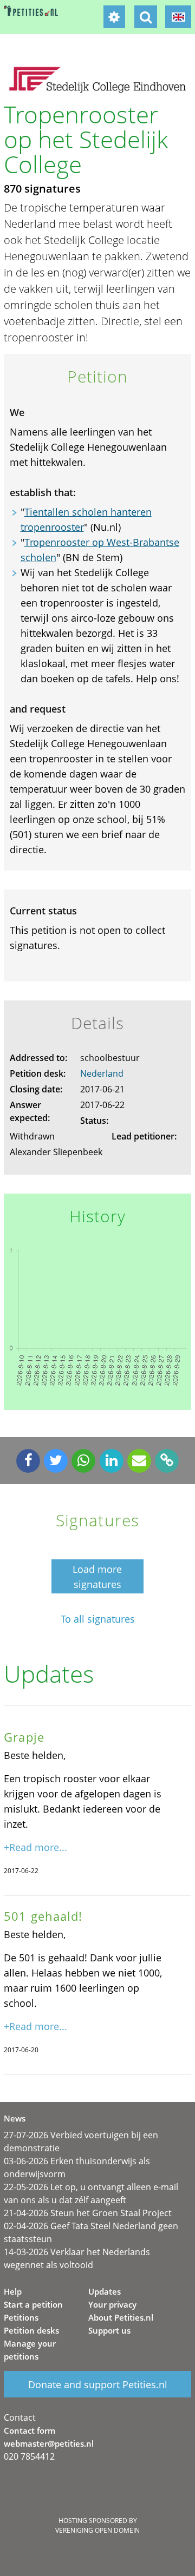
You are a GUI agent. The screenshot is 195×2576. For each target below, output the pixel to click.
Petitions (21, 2317)
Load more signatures (97, 1577)
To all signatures (98, 1619)
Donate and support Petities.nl (98, 2384)
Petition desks (31, 2330)
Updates (105, 2291)
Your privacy (112, 2304)
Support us (109, 2330)
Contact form (30, 2430)
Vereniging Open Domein (97, 2530)
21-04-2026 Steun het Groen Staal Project (88, 2213)
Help (13, 2291)
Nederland (102, 1073)
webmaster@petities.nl (49, 2443)
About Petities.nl (121, 2317)
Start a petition (33, 2304)
